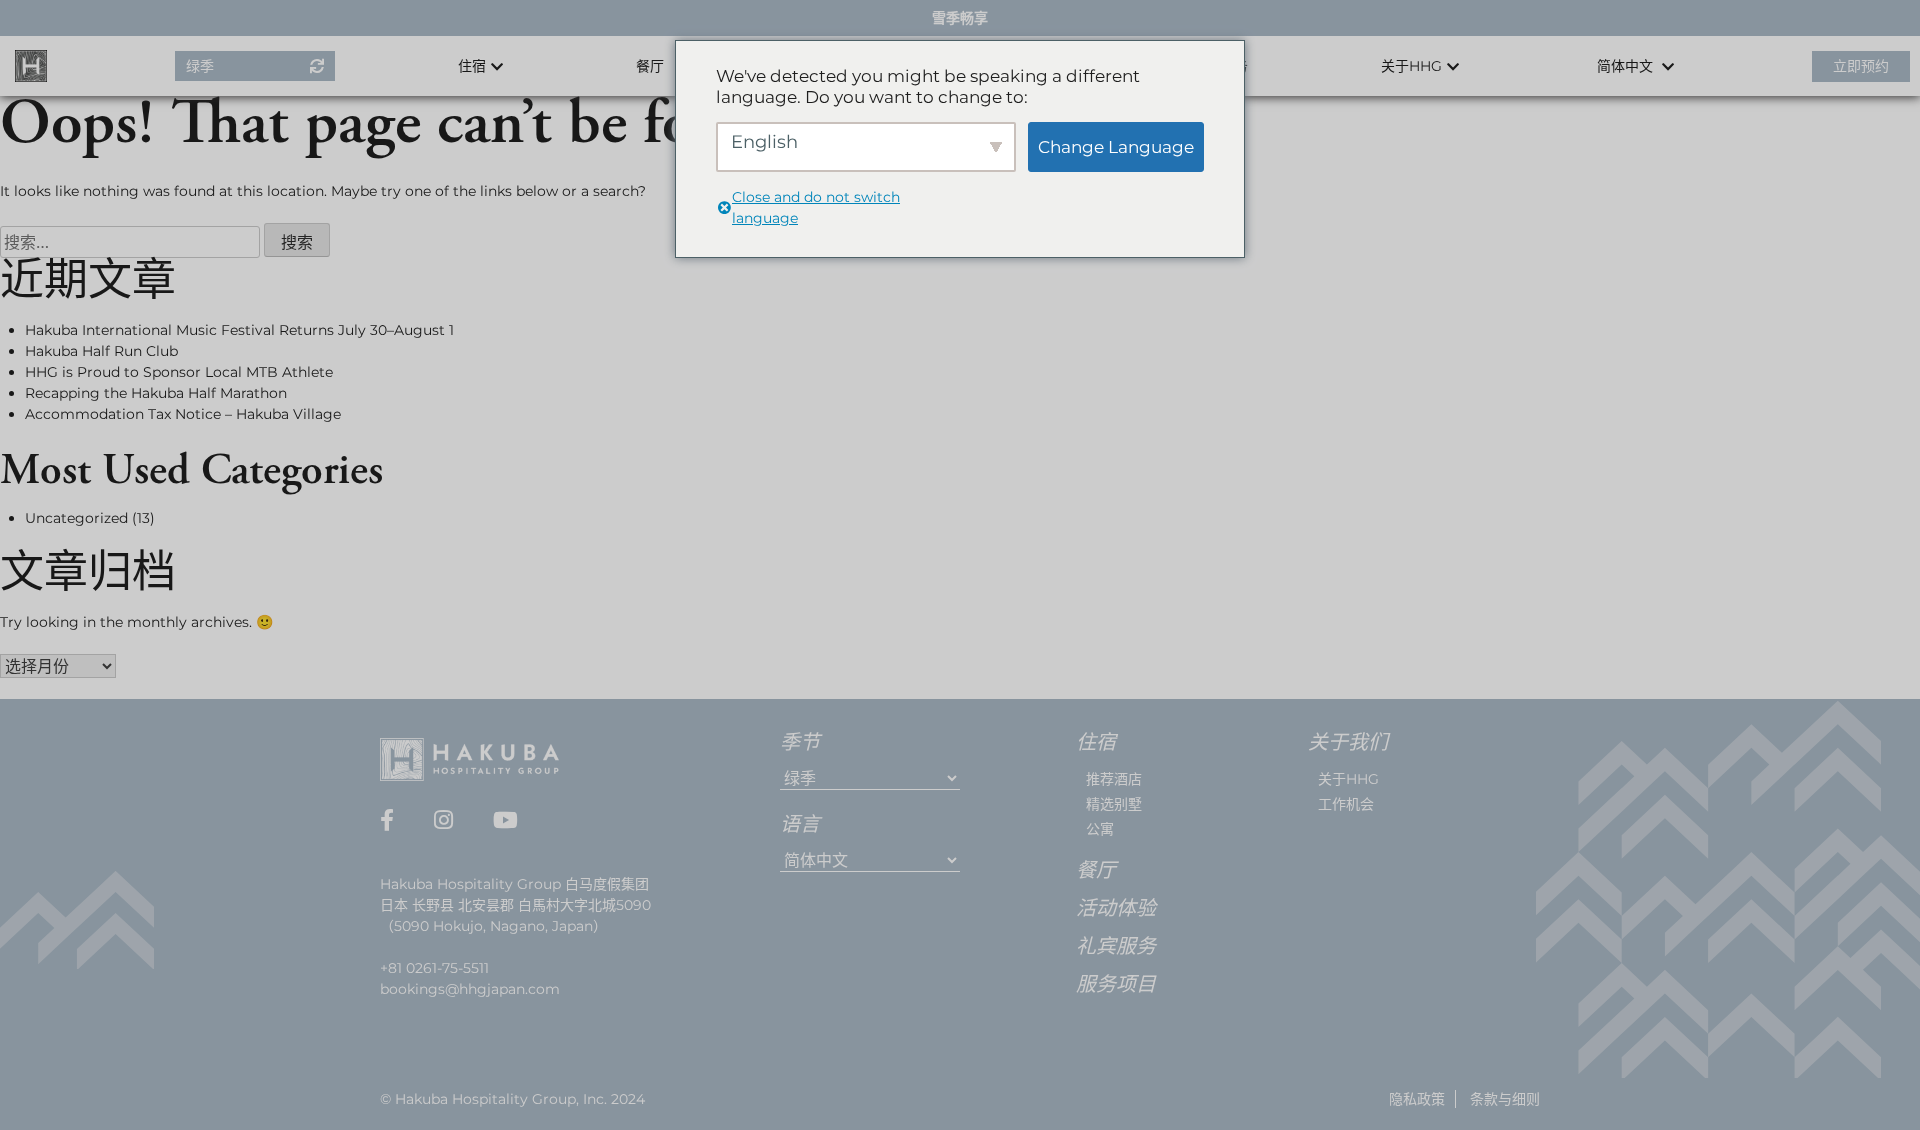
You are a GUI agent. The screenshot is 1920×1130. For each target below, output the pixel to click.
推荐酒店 (1114, 779)
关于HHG (1348, 779)
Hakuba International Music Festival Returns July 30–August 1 (239, 330)
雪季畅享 (960, 18)
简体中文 (1627, 66)
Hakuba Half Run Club (101, 351)
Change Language (1116, 147)
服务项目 (1116, 986)
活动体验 (1116, 910)
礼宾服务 (1116, 948)
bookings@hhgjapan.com (470, 989)
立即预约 (1861, 66)
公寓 (1100, 829)
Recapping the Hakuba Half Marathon (156, 393)
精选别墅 (1114, 804)
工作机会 (1346, 804)
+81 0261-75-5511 (434, 968)
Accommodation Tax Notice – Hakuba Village (183, 414)
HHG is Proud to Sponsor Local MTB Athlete (179, 372)
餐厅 (650, 66)
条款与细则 (1505, 1099)
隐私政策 (1417, 1099)
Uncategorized (76, 518)
